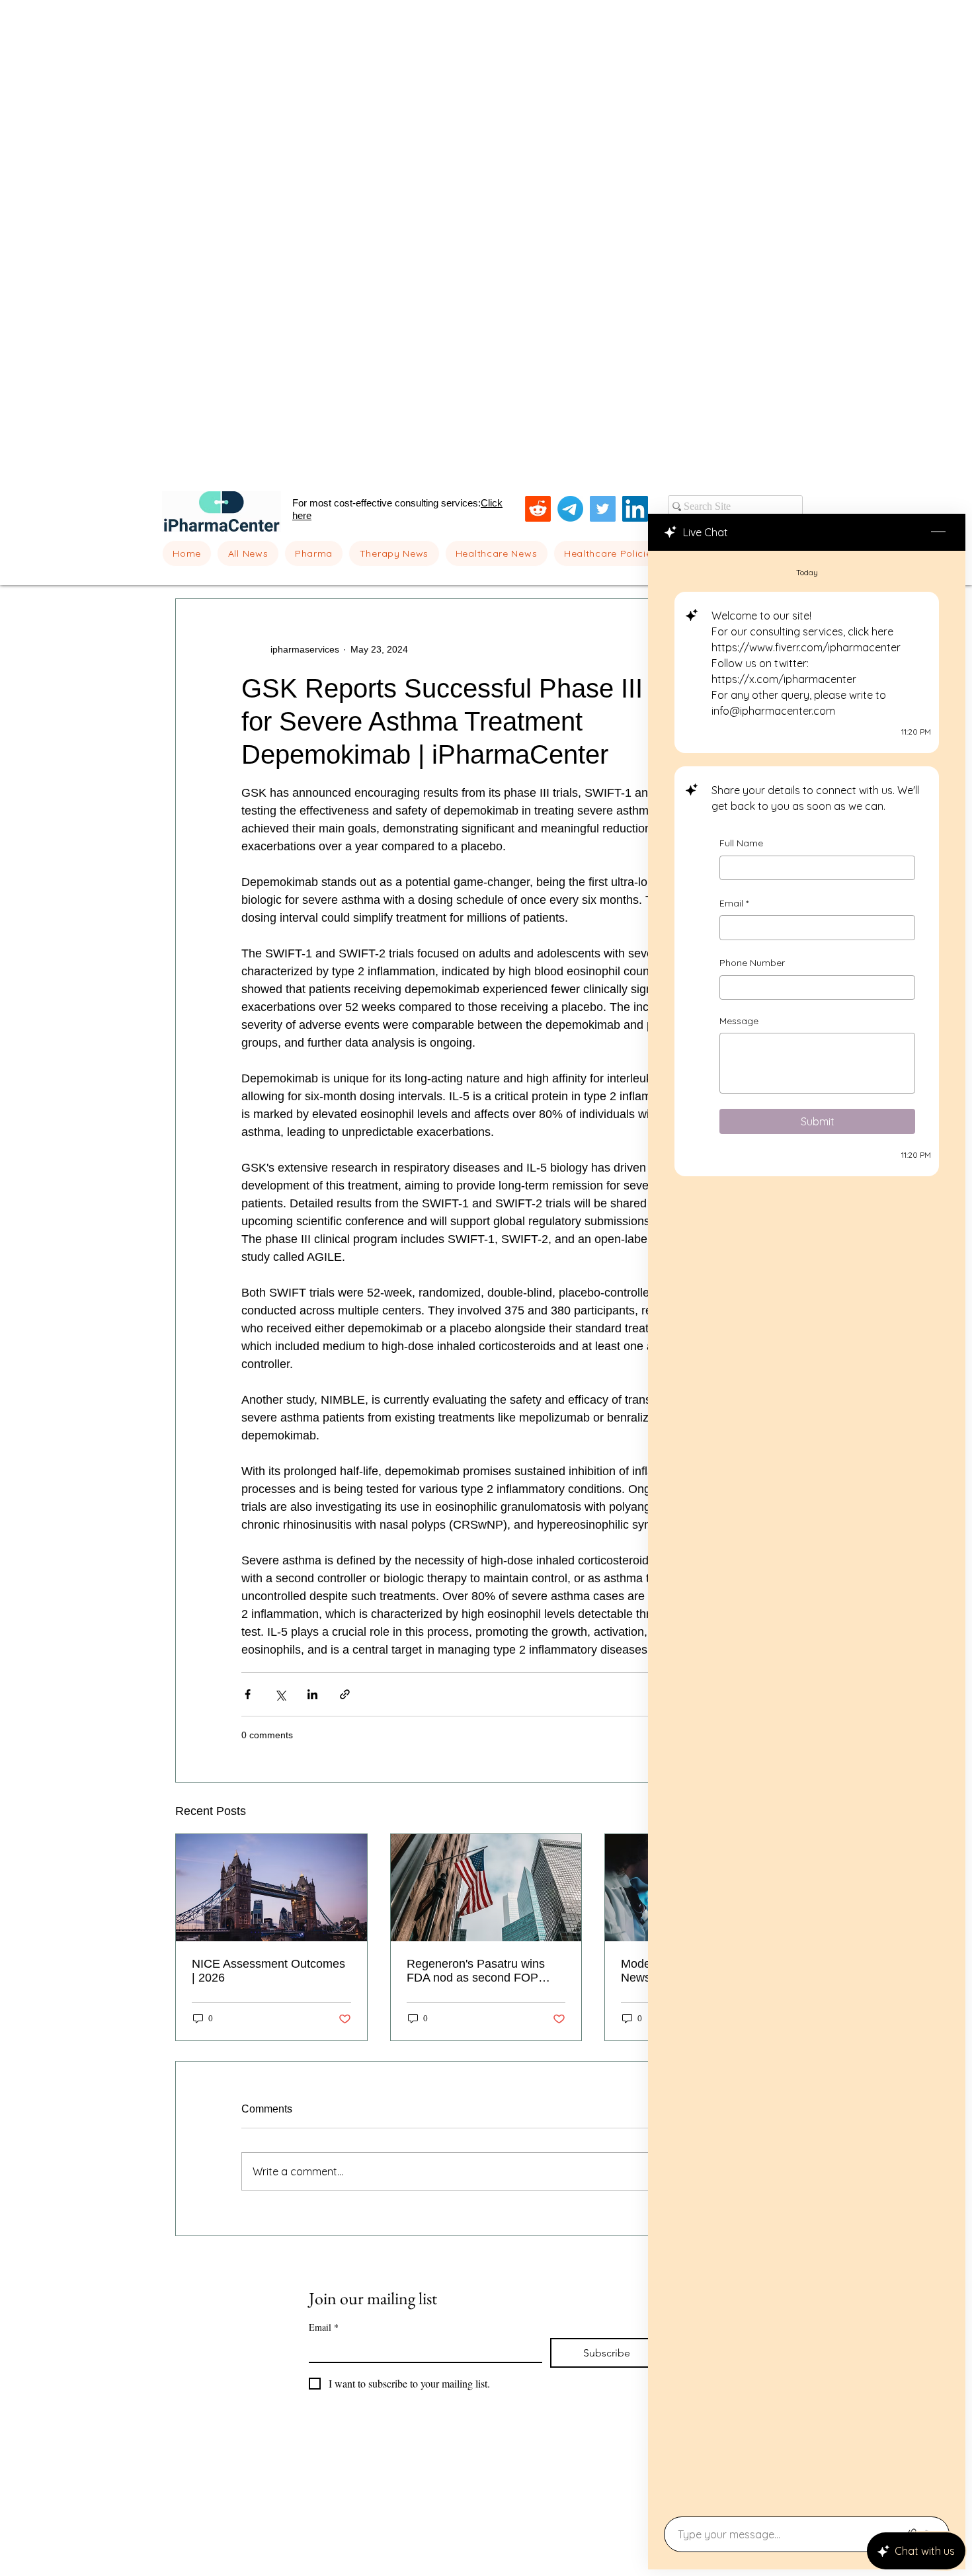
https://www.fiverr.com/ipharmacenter (806, 647)
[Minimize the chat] (938, 532)
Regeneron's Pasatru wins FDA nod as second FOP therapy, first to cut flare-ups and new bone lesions (480, 1971)
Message (739, 1021)
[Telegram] (570, 509)
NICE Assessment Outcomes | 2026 (268, 1971)
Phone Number (752, 963)
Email (734, 903)
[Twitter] (603, 509)
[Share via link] (345, 1694)
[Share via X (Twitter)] (280, 1694)
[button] (314, 553)
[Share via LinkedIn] (312, 1694)
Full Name (741, 843)
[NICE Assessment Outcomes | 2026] (271, 1888)
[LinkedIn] (635, 509)
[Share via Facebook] (248, 1694)
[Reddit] (538, 509)
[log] (807, 1530)
